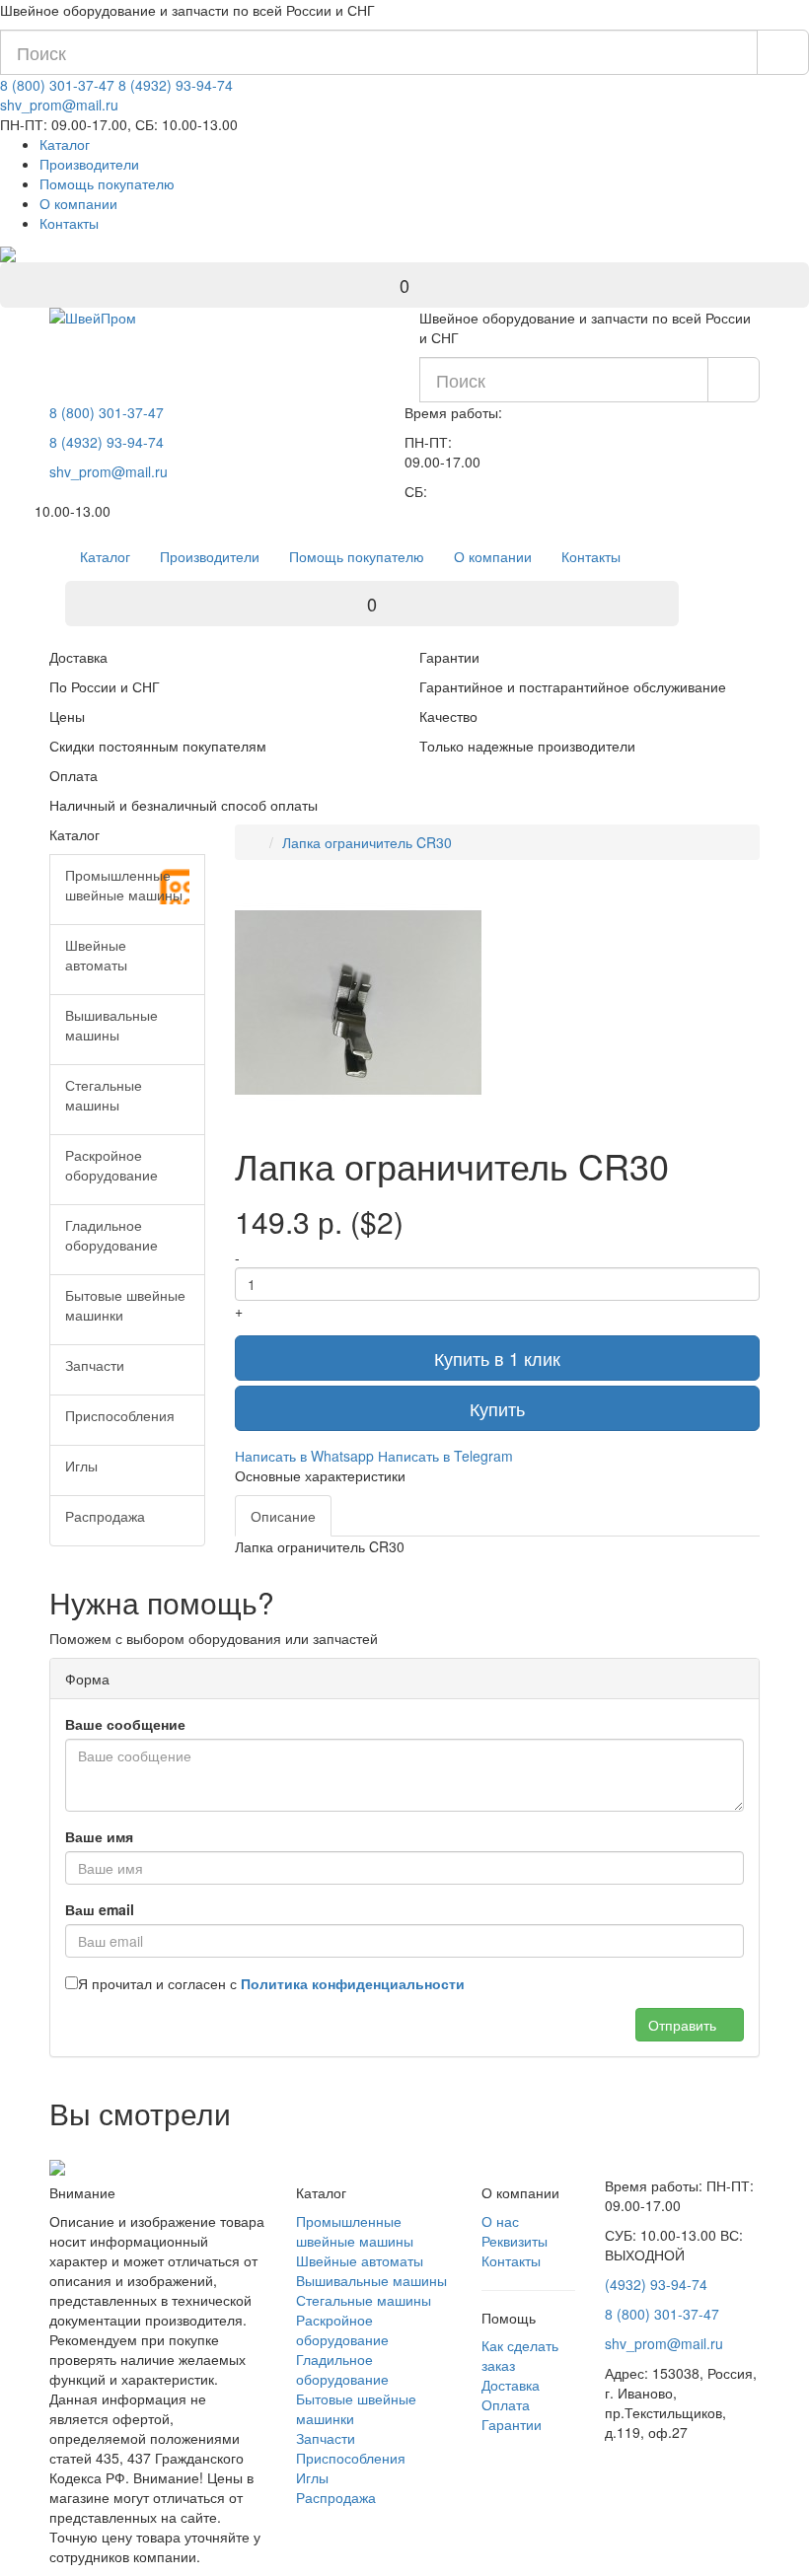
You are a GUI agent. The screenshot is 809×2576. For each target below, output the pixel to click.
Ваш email (100, 1909)
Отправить (684, 2025)
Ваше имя (99, 1836)
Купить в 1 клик (497, 1358)
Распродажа (336, 2497)
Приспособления (351, 2458)
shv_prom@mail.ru (59, 105)
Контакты (69, 223)
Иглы (312, 2477)
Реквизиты (515, 2241)
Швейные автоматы (360, 2260)
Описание (283, 1516)
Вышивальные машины (371, 2280)
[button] (464, 897)
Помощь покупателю (107, 183)
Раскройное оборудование (342, 2329)
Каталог (65, 144)
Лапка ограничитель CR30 (367, 842)
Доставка (511, 2385)
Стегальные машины (364, 2300)
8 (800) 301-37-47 (57, 85)
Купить (497, 1408)
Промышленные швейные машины (355, 2231)
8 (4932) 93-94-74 (176, 85)
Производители (89, 164)
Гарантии (512, 2424)
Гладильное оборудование (342, 2369)
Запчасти (326, 2438)
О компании (78, 203)
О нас (500, 2221)
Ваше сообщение (125, 1724)
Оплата (506, 2404)
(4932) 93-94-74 (656, 2284)
